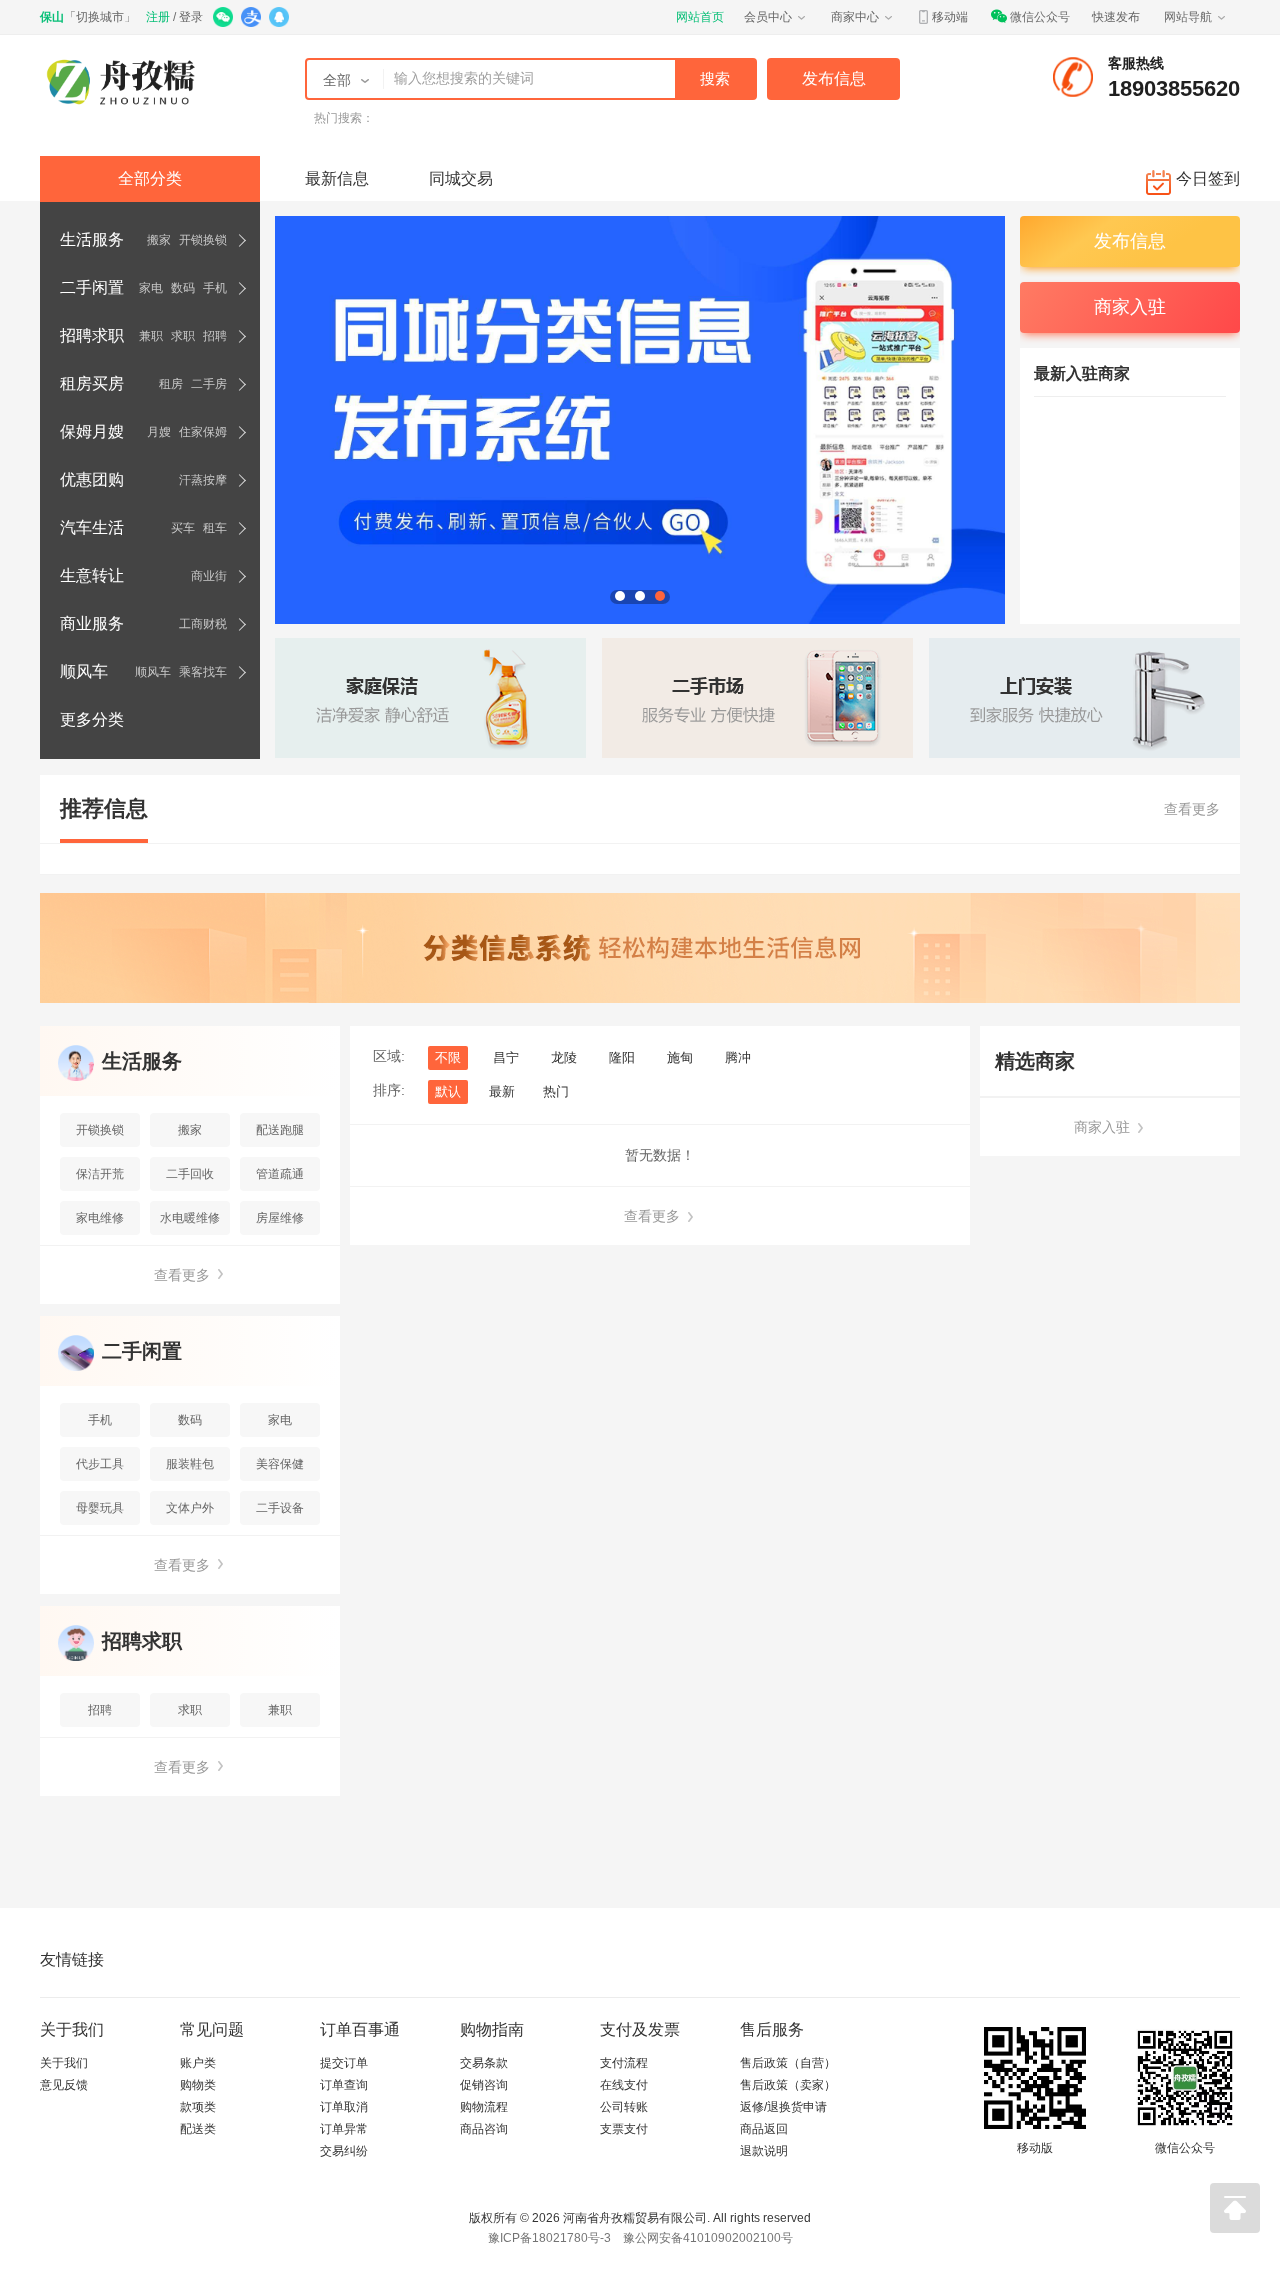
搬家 (159, 240)
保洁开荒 (100, 1174)
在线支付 (624, 2085)
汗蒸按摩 (203, 480)
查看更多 (1192, 809)
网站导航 (1188, 17)
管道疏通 (280, 1174)
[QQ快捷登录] (280, 19)
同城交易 (461, 178)
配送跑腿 (280, 1130)
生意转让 (92, 575)
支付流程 (624, 2063)
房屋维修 (280, 1218)
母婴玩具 (100, 1508)
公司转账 (624, 2107)
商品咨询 (484, 2129)
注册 (158, 17)
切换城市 (100, 17)
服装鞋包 (190, 1464)
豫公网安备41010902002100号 (708, 2238)
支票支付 (624, 2129)
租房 (171, 384)
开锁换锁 (203, 240)
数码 (183, 288)
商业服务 (92, 623)
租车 (215, 528)
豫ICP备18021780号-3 (549, 2238)
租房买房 (92, 383)
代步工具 (100, 1464)
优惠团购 (92, 479)
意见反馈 (64, 2085)
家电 (151, 288)
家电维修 (100, 1218)
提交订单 (344, 2063)
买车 (183, 528)
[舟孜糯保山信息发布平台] (127, 81)
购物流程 (484, 2107)
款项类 (198, 2107)
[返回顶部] (1235, 2208)
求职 (183, 336)
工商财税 (203, 624)
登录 (191, 17)
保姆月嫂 (92, 431)
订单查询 (344, 2085)
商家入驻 (1104, 1127)
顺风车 (84, 671)
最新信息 (337, 178)
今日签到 (1208, 178)
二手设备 (280, 1508)
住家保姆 (203, 432)
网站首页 (700, 17)
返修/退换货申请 (783, 2107)
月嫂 (159, 432)
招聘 (215, 336)
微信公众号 (1040, 17)
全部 (337, 80)
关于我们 (64, 2063)
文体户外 (190, 1508)
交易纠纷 (344, 2151)
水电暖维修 (190, 1218)
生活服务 (92, 239)
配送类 (198, 2129)
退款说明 (764, 2151)
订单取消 (344, 2107)
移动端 (950, 17)
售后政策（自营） (788, 2063)
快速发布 (1116, 17)
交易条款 (484, 2063)
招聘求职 (92, 335)
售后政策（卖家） (788, 2085)
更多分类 (92, 719)
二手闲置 (92, 287)
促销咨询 (484, 2085)
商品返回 (764, 2129)
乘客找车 (203, 672)
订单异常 (344, 2129)
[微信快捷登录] (224, 19)
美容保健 (280, 1464)
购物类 (198, 2085)
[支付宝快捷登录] (252, 19)
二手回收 (190, 1174)
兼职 (151, 336)
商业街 (209, 576)
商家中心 (855, 17)
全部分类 (150, 178)
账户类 (198, 2063)
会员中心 (768, 17)
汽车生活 (92, 527)
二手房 (209, 384)
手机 (215, 288)
